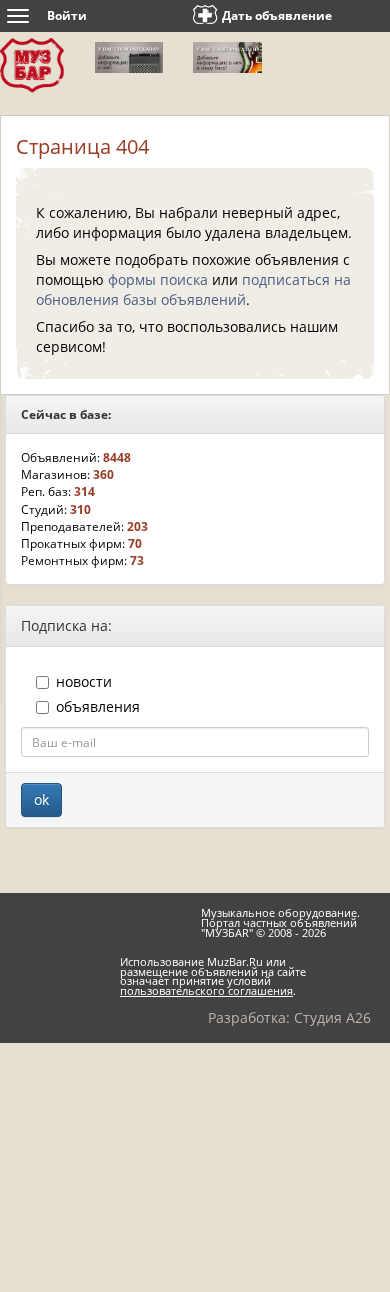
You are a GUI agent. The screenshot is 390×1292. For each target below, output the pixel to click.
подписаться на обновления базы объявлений (193, 289)
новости (84, 681)
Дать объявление (277, 15)
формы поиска (158, 279)
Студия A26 (332, 1017)
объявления (98, 706)
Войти (67, 15)
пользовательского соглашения (206, 991)
